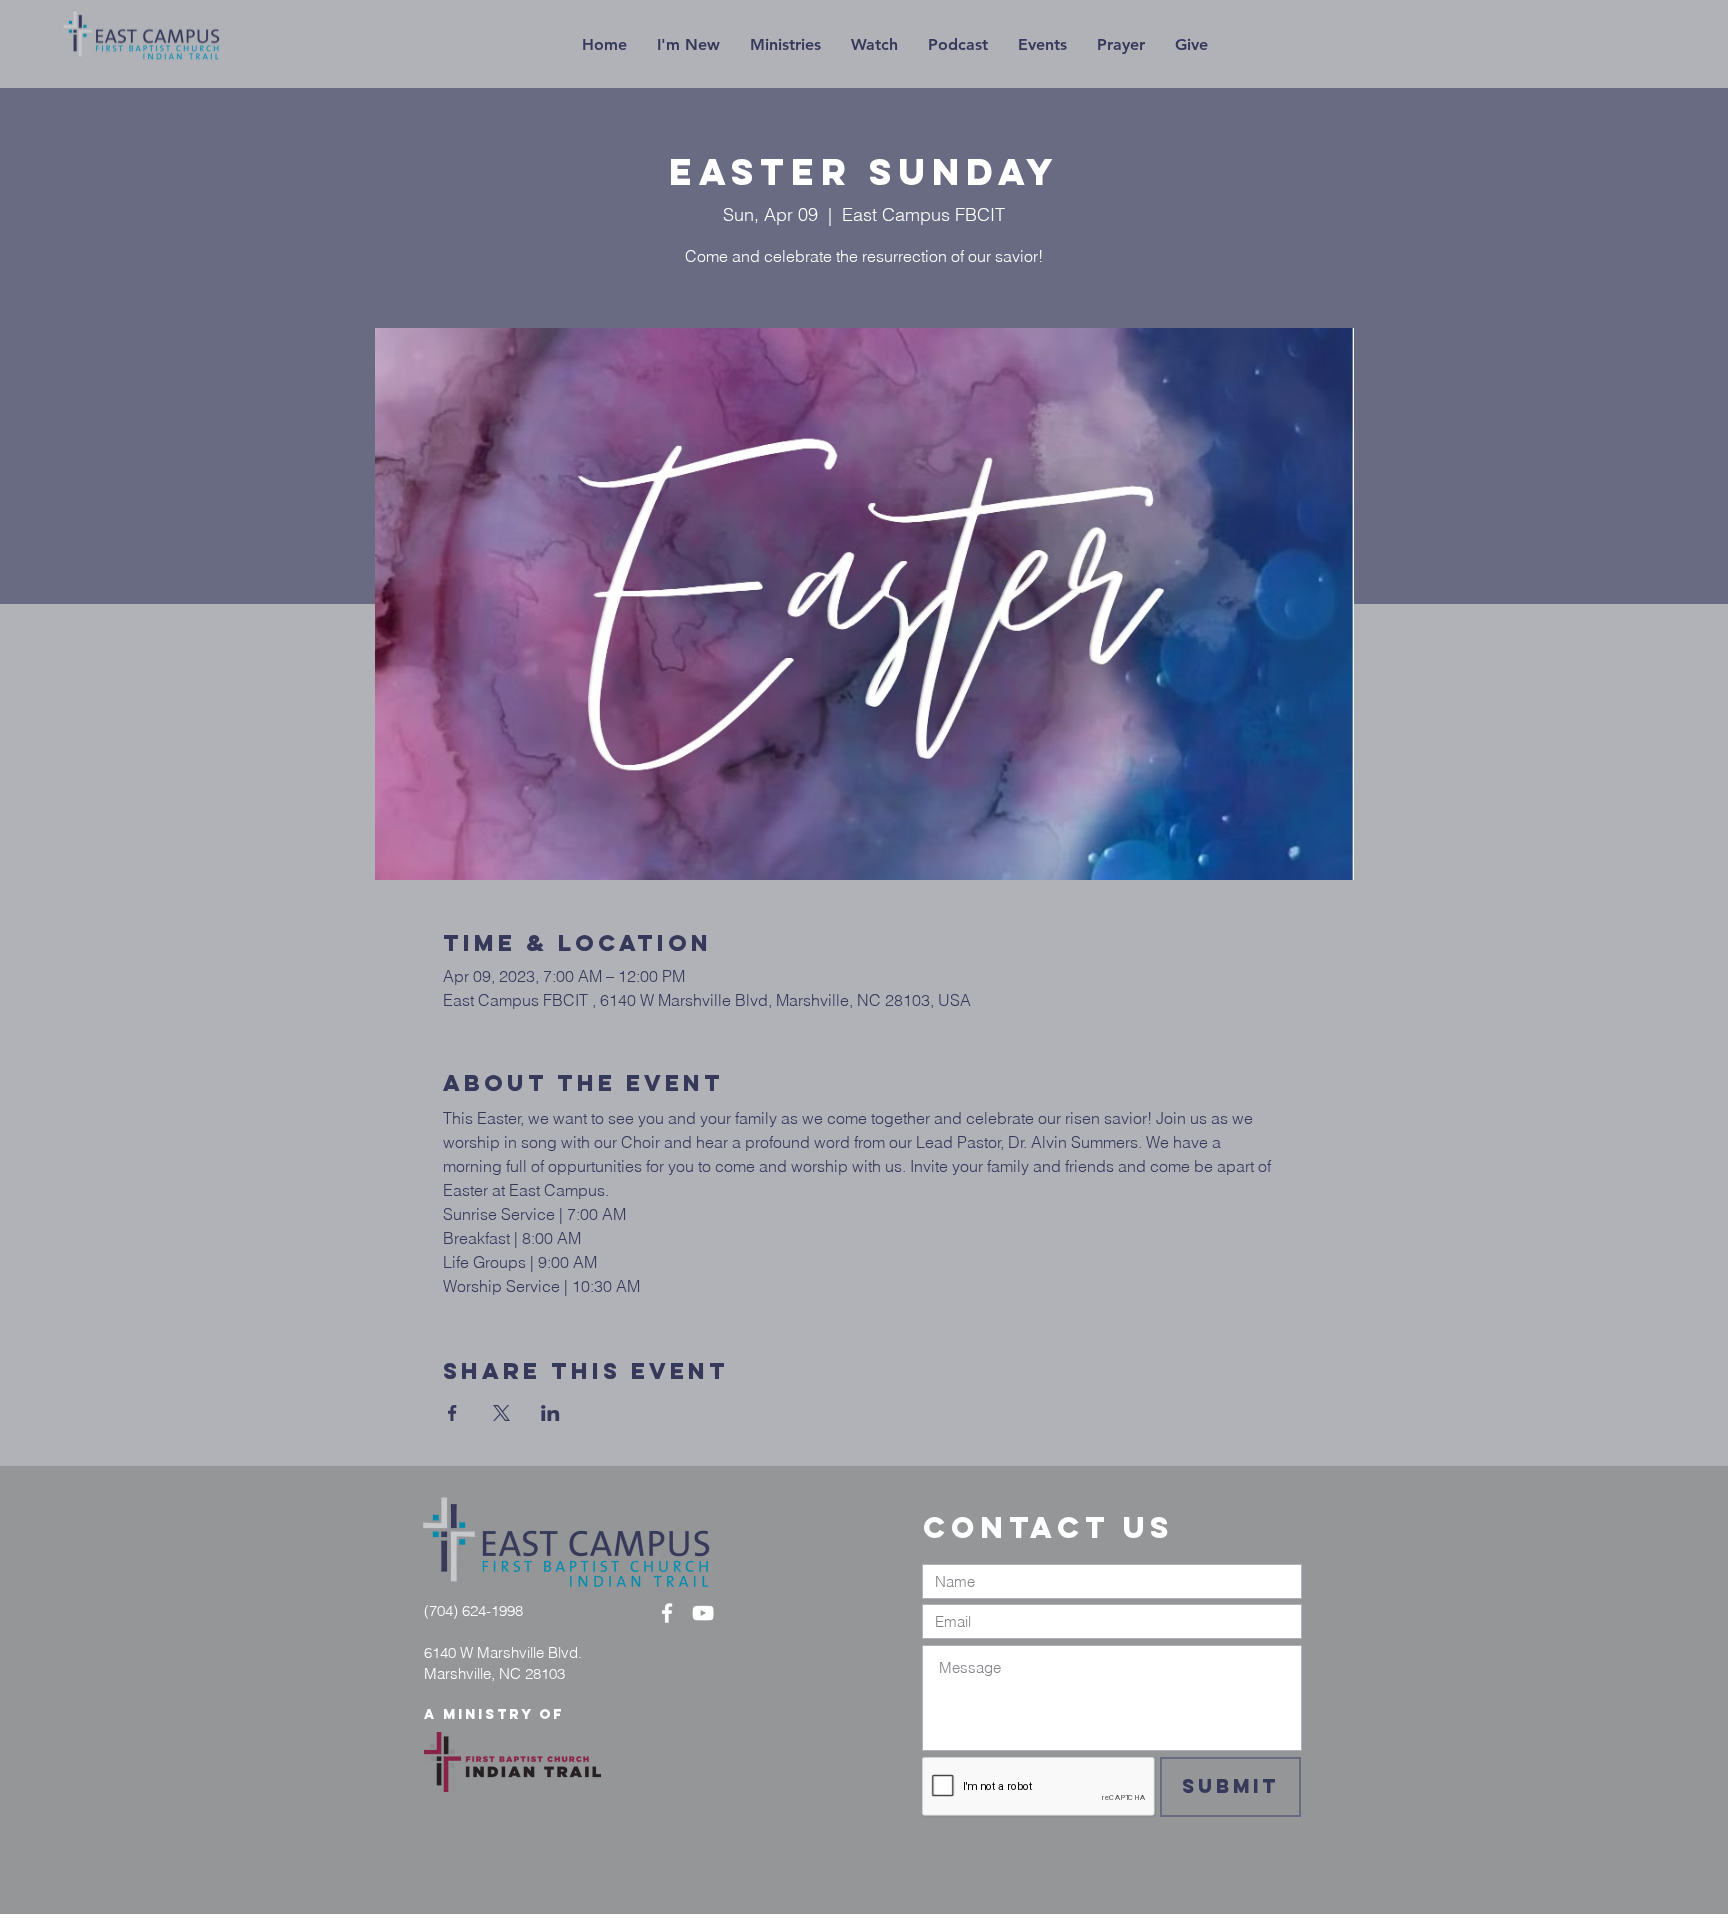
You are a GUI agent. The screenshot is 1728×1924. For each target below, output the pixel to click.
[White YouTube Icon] (703, 1613)
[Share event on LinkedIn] (550, 1413)
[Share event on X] (501, 1413)
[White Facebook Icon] (667, 1613)
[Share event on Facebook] (452, 1413)
